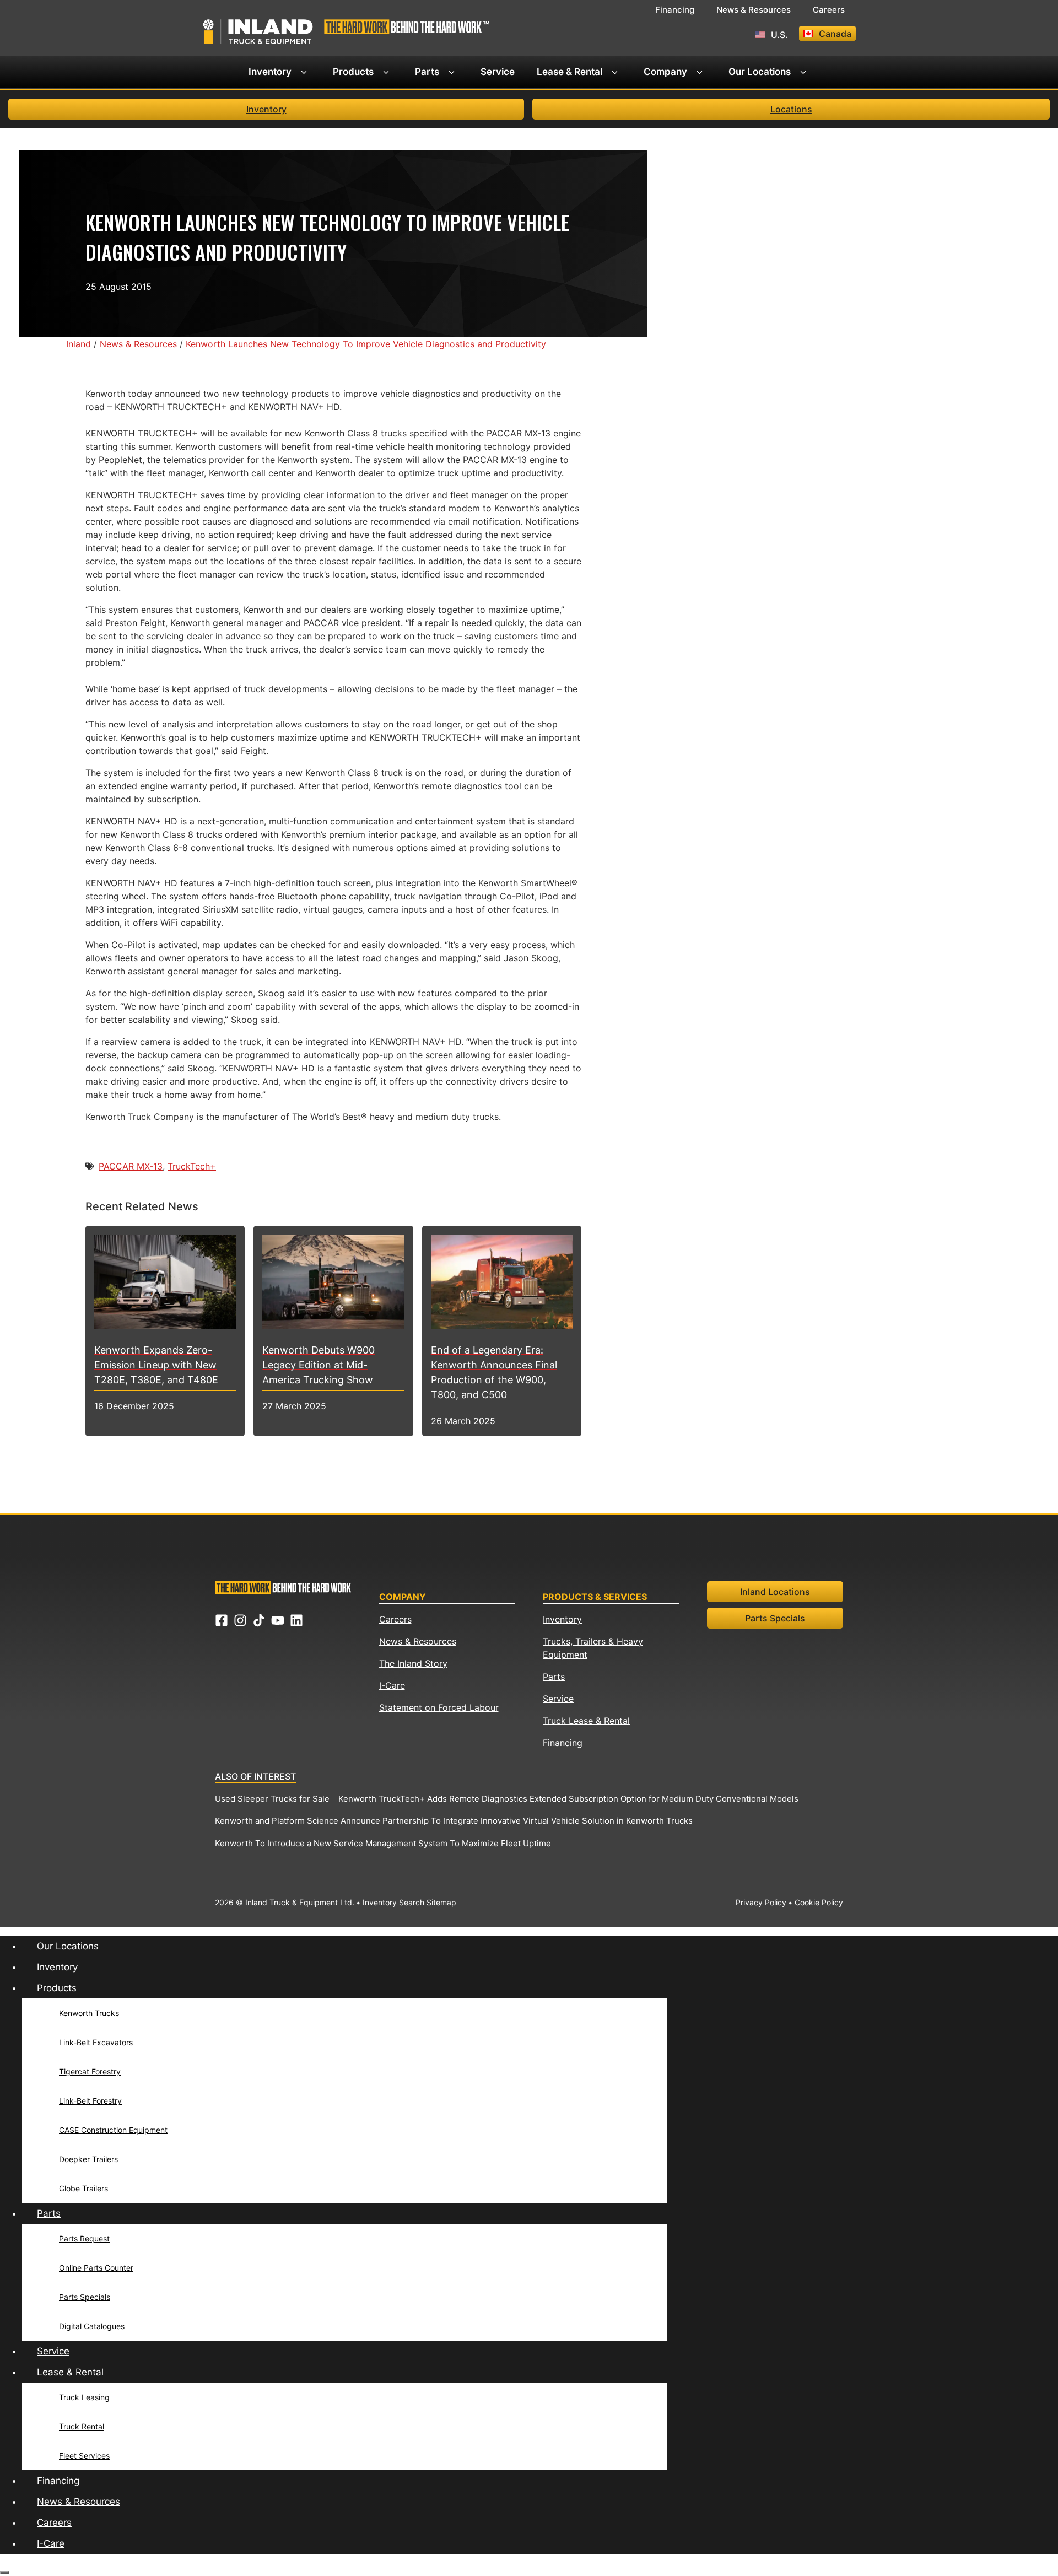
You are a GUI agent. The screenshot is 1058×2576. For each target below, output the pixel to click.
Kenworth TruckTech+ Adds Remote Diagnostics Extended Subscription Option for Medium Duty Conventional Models (568, 1799)
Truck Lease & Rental (586, 1721)
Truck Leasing (84, 2397)
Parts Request (84, 2238)
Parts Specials (775, 1618)
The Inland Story (413, 1663)
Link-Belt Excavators (96, 2042)
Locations (791, 109)
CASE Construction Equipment (113, 2130)
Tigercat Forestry (90, 2071)
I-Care (392, 1685)
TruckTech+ (192, 1166)
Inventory (270, 72)
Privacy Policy (761, 1902)
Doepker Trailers (88, 2159)
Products (353, 72)
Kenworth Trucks (89, 2013)
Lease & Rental (570, 72)
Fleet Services (84, 2456)
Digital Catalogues (92, 2326)
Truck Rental (82, 2426)
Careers (829, 10)
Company (665, 72)
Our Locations (760, 72)
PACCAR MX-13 (131, 1166)
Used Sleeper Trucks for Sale (272, 1799)
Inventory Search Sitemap (409, 1902)
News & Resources (754, 10)
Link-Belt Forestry (90, 2101)
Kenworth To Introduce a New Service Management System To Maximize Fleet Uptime (383, 1843)
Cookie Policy (819, 1902)
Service (498, 72)
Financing (675, 10)
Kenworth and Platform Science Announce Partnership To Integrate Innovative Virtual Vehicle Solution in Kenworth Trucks (454, 1821)
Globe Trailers (83, 2188)
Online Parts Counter (96, 2268)
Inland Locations (775, 1592)
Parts (427, 72)
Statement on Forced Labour (439, 1707)
